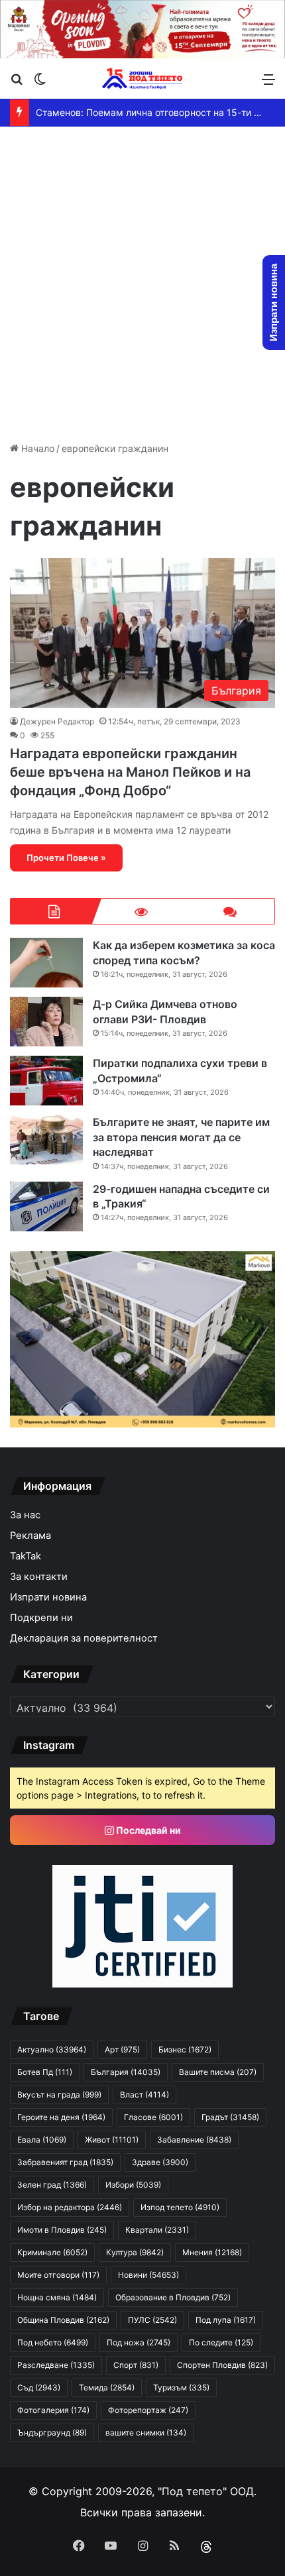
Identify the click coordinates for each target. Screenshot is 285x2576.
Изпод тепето (180, 2207)
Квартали (157, 2230)
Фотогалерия (53, 2410)
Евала (42, 2140)
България (126, 2072)
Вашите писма (218, 2072)
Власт (144, 2095)
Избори (133, 2185)
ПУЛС (152, 2320)
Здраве (160, 2162)
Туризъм (181, 2387)
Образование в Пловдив (173, 2297)
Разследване (56, 2365)
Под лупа (226, 2320)
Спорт (136, 2365)
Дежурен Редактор (57, 721)
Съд (39, 2387)
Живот (112, 2140)
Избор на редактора (70, 2207)
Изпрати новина (48, 1597)
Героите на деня (61, 2117)
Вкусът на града (59, 2095)
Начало (36, 448)
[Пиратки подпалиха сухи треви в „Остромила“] (46, 1081)
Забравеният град (65, 2162)
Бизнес (185, 2049)
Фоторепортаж (148, 2410)
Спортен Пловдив (222, 2365)
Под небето (53, 2342)
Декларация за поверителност (84, 1638)
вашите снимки (146, 2433)
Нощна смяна (57, 2297)
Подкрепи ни (41, 1618)
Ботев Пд (45, 2072)
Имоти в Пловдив (62, 2230)
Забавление (194, 2140)
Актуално (52, 2049)
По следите (221, 2342)
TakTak (26, 1556)
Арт (122, 2049)
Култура (135, 2252)
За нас (25, 1515)
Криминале (52, 2252)
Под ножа (139, 2342)
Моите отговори (58, 2275)
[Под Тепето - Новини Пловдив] (142, 79)
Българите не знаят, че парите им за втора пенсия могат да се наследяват (181, 1137)
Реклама (30, 1536)
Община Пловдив (63, 2320)
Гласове (153, 2117)
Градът (230, 2117)
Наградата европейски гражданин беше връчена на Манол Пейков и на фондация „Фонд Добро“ (130, 772)
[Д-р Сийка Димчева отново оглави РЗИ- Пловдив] (46, 1022)
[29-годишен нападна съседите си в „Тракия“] (46, 1206)
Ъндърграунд (52, 2433)
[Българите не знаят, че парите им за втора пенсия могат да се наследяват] (46, 1140)
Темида (107, 2387)
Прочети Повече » (66, 858)
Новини (148, 2275)
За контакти (39, 1577)
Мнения (212, 2252)
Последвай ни (147, 1830)
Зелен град (52, 2185)
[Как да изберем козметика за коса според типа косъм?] (46, 963)
